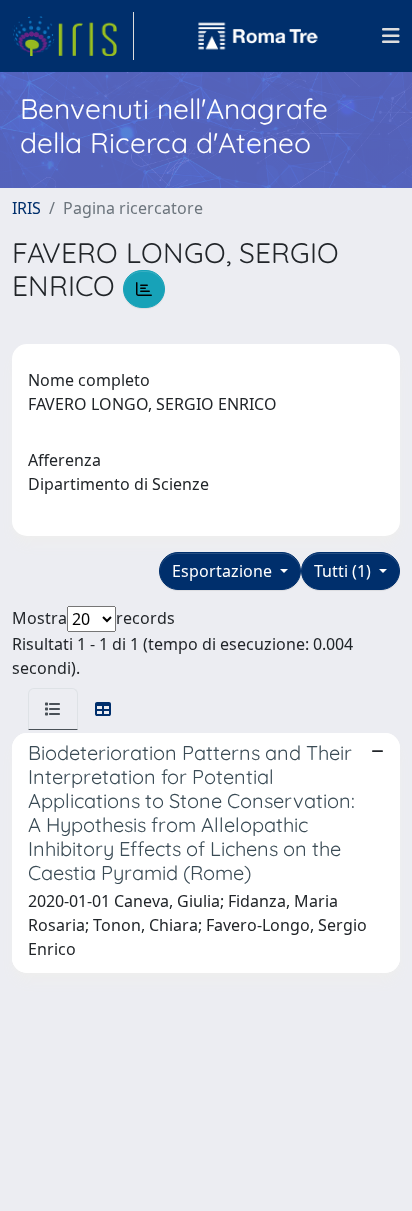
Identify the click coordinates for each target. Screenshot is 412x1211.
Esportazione (224, 571)
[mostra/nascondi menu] (391, 36)
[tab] (53, 709)
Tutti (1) (344, 571)
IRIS (26, 208)
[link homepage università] (258, 36)
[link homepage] (73, 36)
